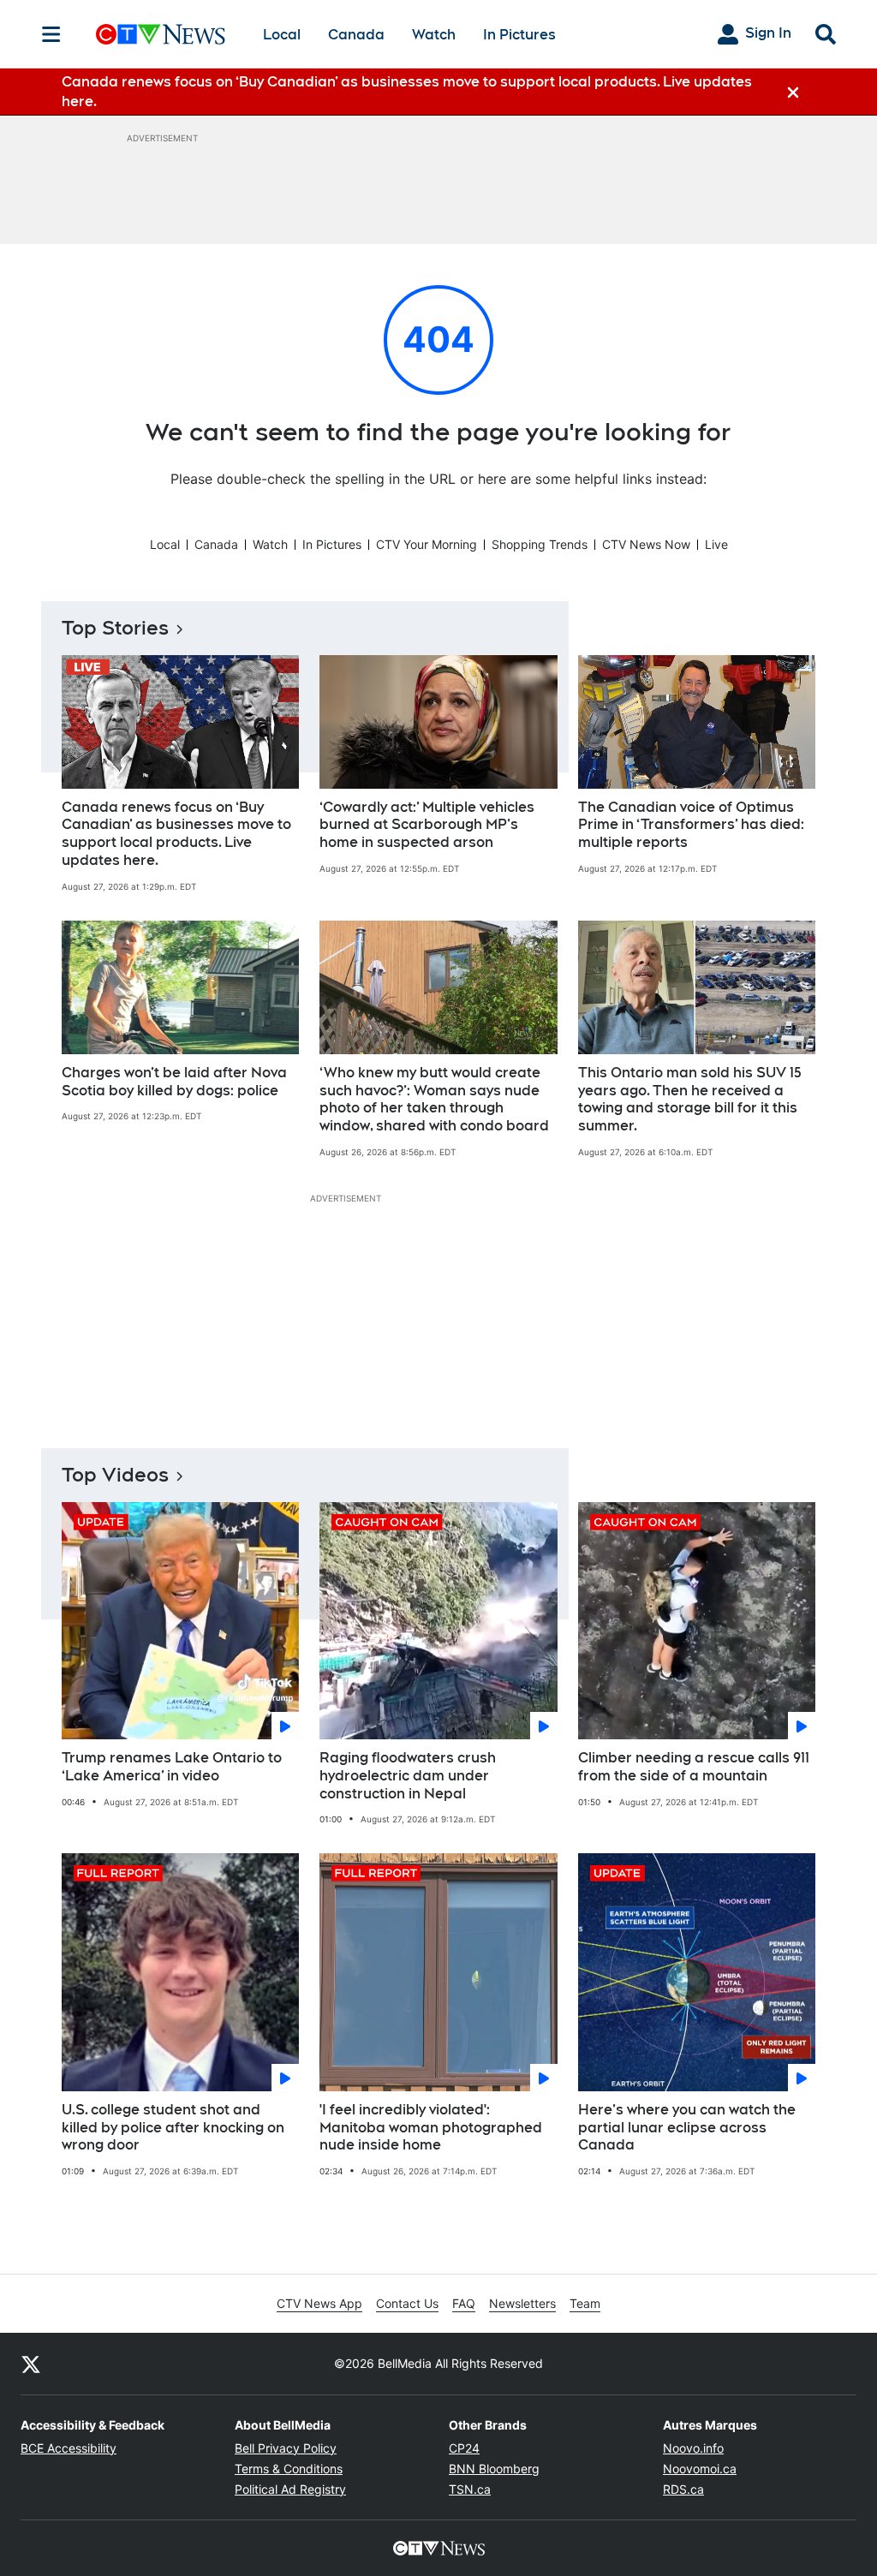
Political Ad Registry (290, 2489)
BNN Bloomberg (494, 2469)
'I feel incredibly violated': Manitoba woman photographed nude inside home (431, 2128)
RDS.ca (683, 2489)
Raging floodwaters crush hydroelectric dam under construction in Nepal (408, 1776)
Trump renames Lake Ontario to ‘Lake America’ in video (172, 1767)
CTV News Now (646, 544)
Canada (356, 35)
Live (716, 544)
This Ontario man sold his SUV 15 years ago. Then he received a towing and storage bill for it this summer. (690, 1099)
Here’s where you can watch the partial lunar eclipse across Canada (687, 2128)
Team (585, 2303)
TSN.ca (470, 2489)
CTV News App (319, 2303)
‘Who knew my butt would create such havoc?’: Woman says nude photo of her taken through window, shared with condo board (434, 1099)
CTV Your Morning (427, 544)
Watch (434, 35)
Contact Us (407, 2303)
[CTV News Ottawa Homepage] (161, 34)
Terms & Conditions (289, 2469)
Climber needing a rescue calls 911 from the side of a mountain (694, 1767)
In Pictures (519, 35)
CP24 (464, 2448)
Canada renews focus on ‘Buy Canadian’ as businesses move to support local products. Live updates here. (176, 834)
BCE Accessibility (69, 2448)
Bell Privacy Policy (286, 2448)
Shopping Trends (540, 544)
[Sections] (51, 34)
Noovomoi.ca (700, 2469)
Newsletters (522, 2303)
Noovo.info (693, 2448)
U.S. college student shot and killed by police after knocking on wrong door (173, 2128)
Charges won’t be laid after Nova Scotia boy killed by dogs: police (174, 1082)
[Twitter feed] (31, 2364)
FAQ (464, 2303)
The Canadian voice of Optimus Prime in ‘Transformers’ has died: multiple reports (691, 825)
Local (282, 35)
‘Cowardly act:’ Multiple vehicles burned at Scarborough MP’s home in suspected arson (427, 825)
